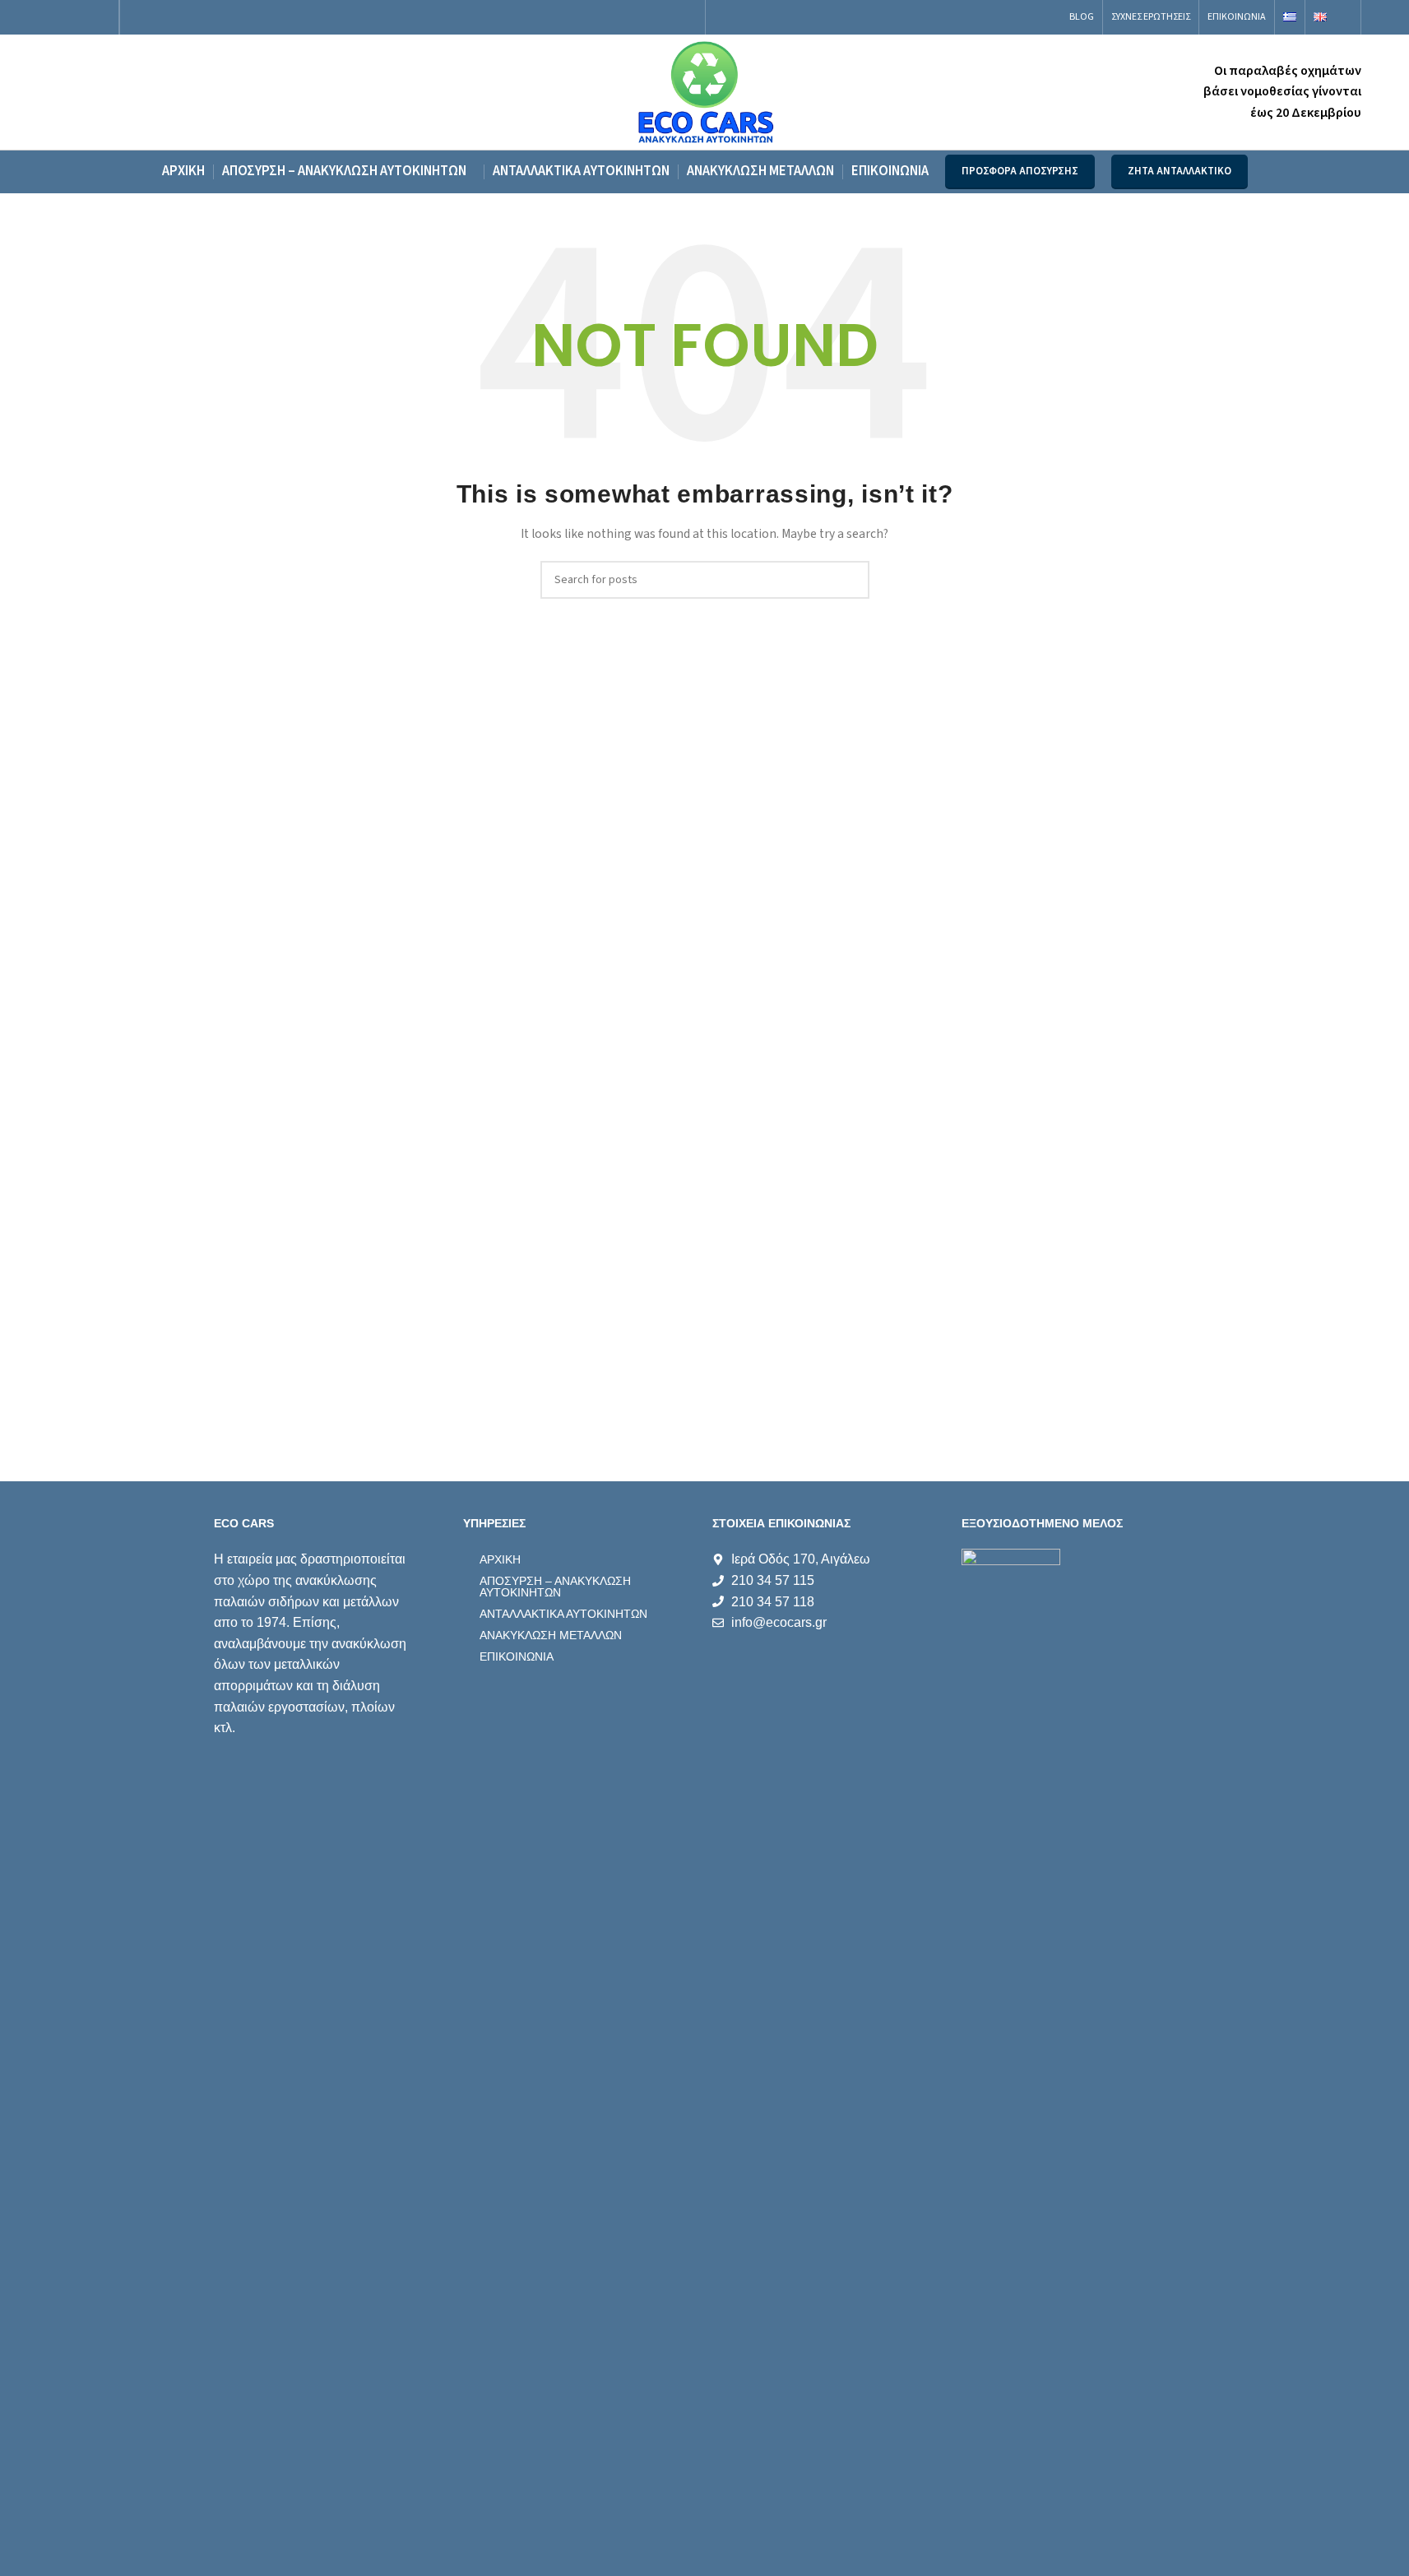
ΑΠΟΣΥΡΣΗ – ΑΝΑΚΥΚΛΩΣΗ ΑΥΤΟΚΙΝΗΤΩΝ (555, 1587)
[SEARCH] (850, 580)
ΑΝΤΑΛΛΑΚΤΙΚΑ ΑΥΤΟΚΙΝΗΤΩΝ (563, 1614)
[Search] (1348, 17)
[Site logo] (704, 91)
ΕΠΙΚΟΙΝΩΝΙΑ (517, 1656)
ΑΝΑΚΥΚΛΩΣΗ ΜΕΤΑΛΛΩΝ (551, 1635)
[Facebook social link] (58, 17)
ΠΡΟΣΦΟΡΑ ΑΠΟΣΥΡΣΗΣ (1020, 171)
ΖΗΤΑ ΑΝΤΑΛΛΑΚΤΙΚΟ (1180, 171)
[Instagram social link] (79, 17)
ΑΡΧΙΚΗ (500, 1559)
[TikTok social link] (99, 17)
